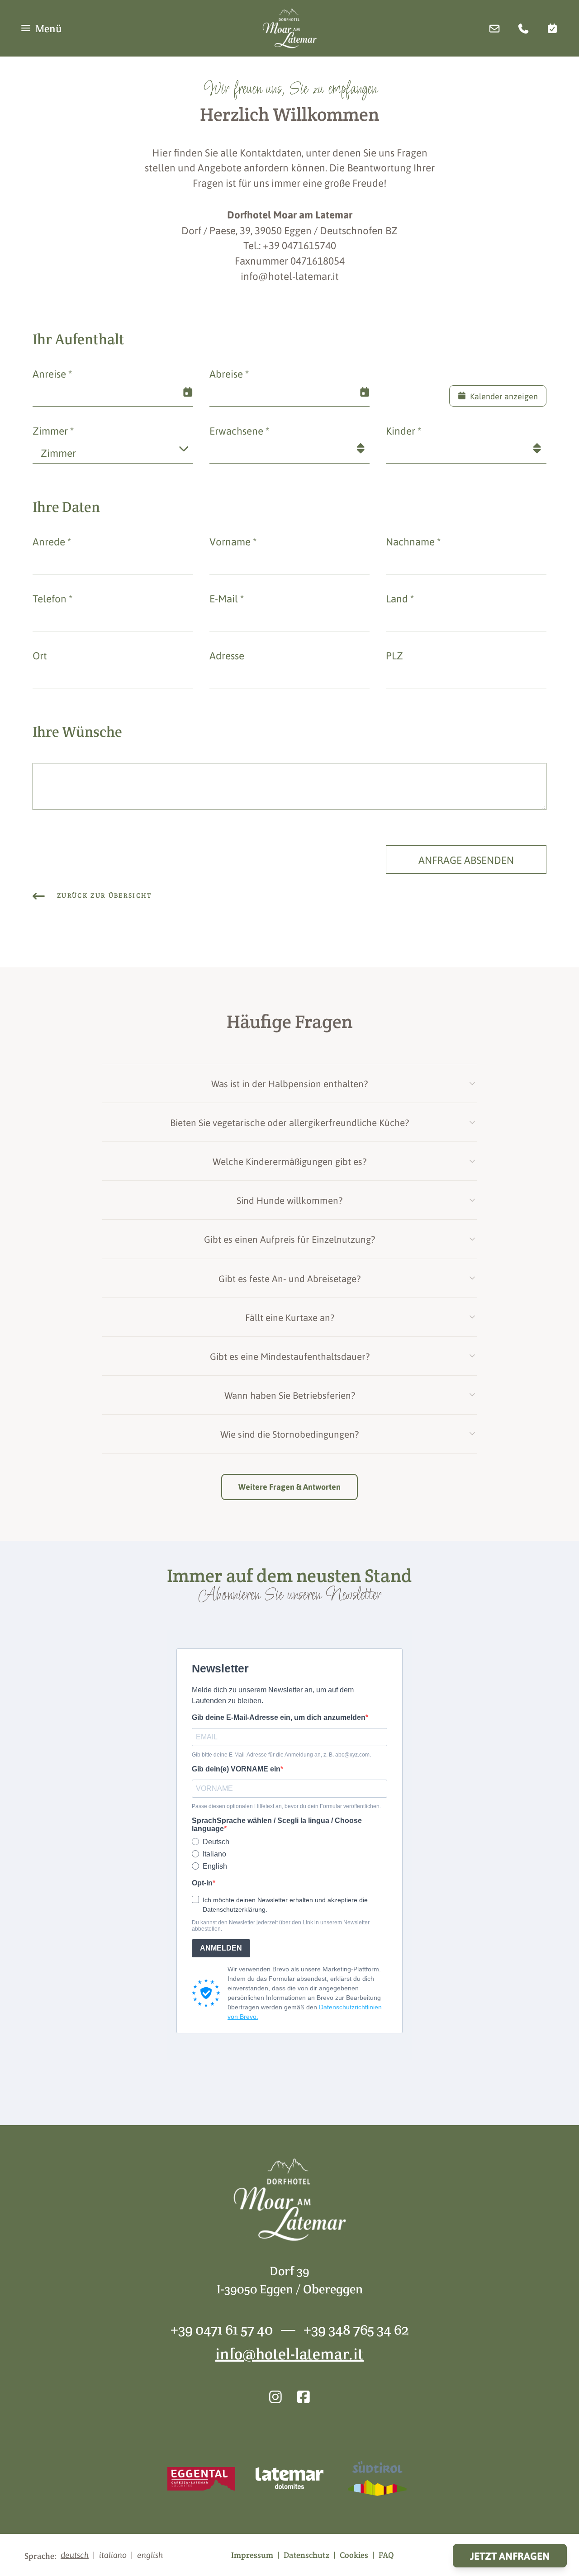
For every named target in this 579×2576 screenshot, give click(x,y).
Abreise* (229, 373)
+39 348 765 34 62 (356, 2329)
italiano (113, 2555)
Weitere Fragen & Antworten (289, 1487)
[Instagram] (275, 2396)
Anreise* (52, 373)
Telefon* (52, 598)
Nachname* (413, 541)
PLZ (394, 655)
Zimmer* (53, 430)
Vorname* (233, 541)
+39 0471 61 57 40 (222, 2329)
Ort (40, 655)
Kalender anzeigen (504, 396)
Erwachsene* (239, 430)
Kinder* (403, 430)
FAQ (386, 2555)
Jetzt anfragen (510, 2556)
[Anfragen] (552, 28)
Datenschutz (306, 2555)
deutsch (75, 2555)
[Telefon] (523, 28)
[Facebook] (304, 2396)
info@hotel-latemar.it (289, 2354)
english (150, 2555)
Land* (400, 598)
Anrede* (52, 541)
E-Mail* (227, 598)
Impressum (252, 2555)
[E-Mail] (494, 28)
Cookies (354, 2555)
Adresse (227, 655)
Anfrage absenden (466, 859)
